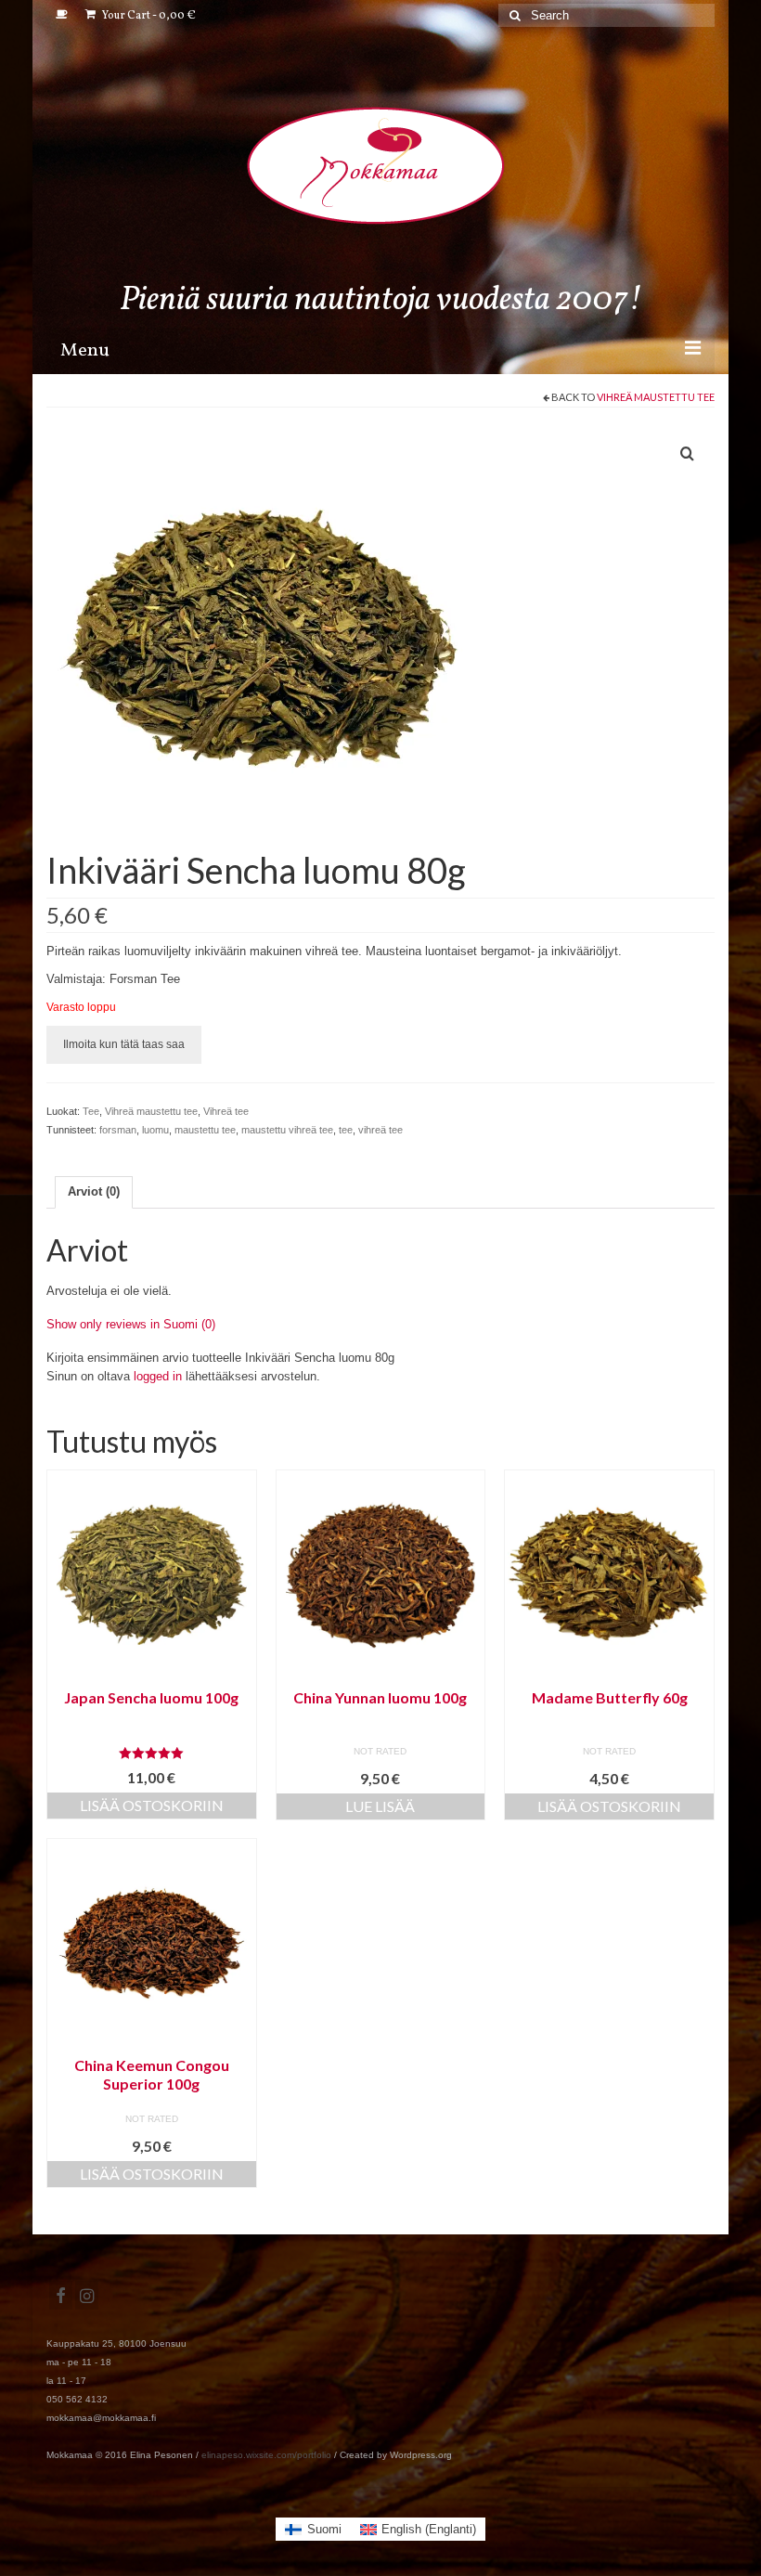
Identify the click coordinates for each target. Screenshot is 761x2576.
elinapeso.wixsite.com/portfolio (266, 2455)
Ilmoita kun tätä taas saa (124, 1044)
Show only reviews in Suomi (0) (131, 1324)
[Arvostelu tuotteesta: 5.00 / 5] (152, 1753)
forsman (118, 1130)
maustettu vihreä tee (287, 1130)
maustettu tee (205, 1130)
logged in (158, 1376)
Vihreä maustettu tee (656, 397)
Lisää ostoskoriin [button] (152, 1805)
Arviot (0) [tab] (94, 1191)
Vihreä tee (226, 1111)
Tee (91, 1111)
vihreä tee (380, 1130)
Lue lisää (380, 1806)
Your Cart (148, 16)
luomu (155, 1130)
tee (346, 1130)
